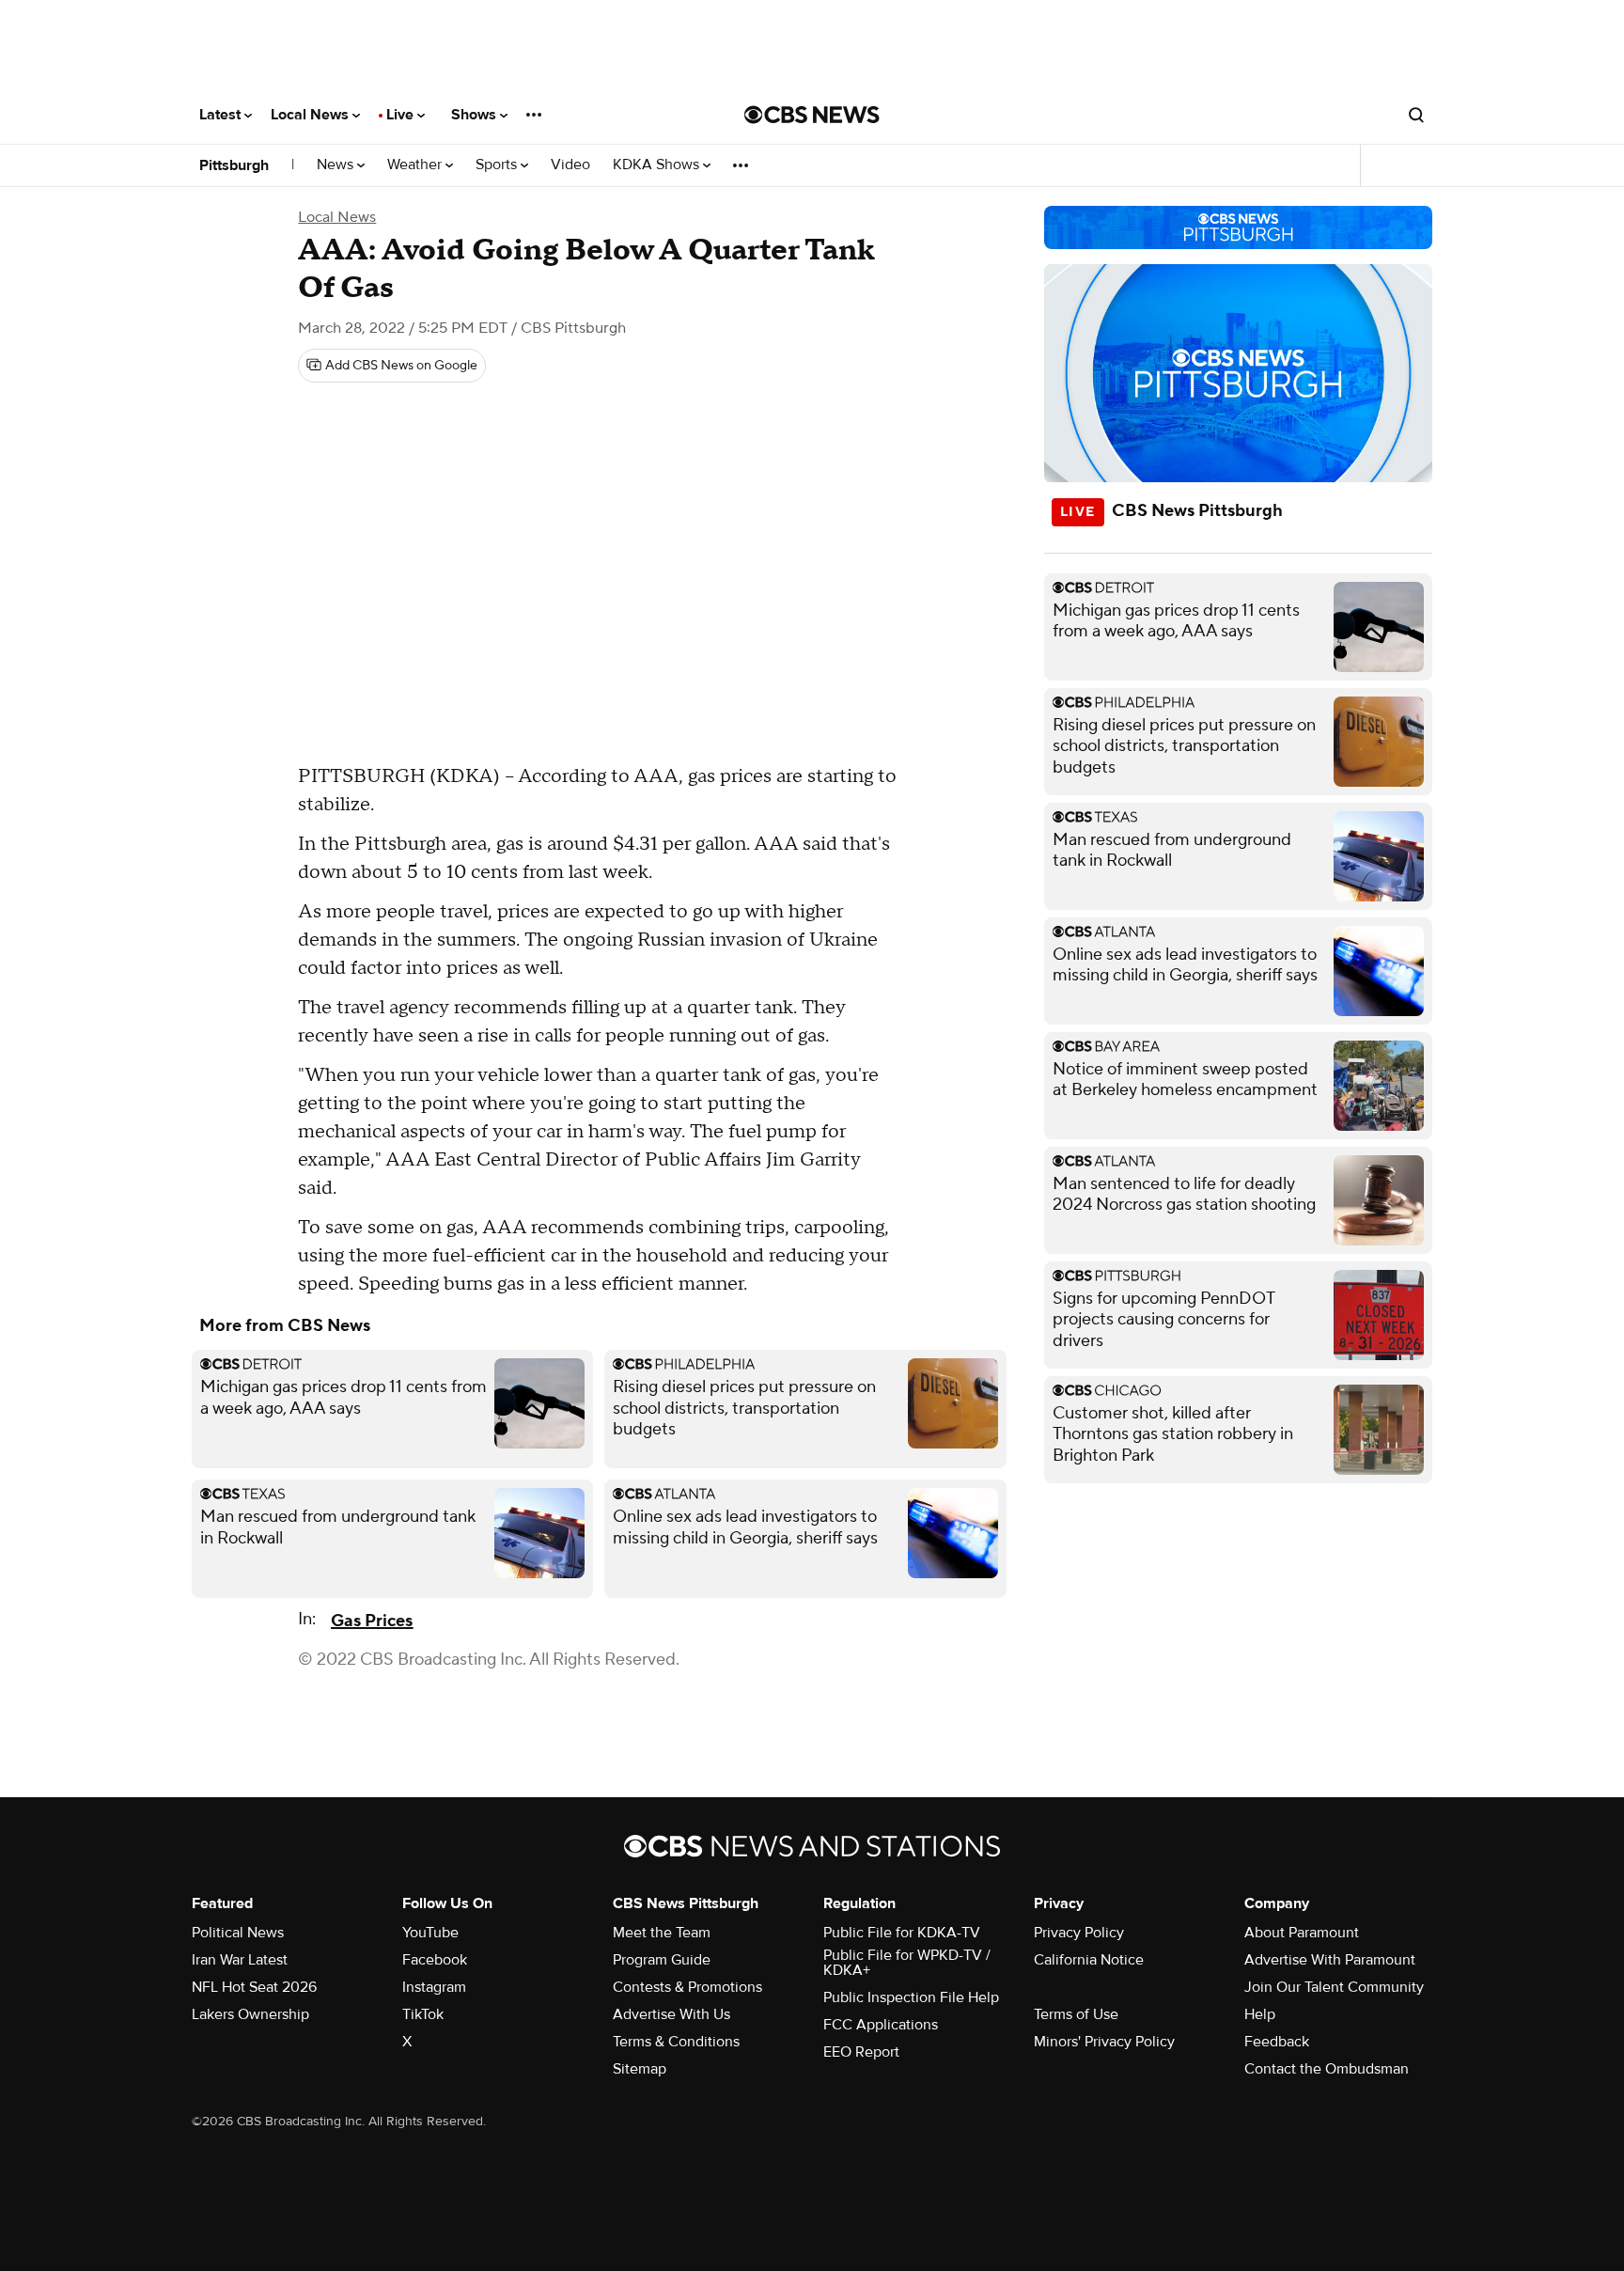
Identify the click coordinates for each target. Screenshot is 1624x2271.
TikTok (423, 2014)
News (337, 165)
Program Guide (662, 1960)
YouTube (430, 1933)
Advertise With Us (671, 2014)
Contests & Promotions (687, 1987)
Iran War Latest (240, 1960)
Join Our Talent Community (1334, 1987)
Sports (498, 165)
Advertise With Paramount (1330, 1960)
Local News (312, 115)
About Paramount (1302, 1933)
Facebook (435, 1960)
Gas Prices (372, 1621)
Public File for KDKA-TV (902, 1933)
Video (570, 165)
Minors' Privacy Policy (1104, 2042)
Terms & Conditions (676, 2042)
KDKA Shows (658, 165)
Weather (416, 165)
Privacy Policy (1079, 1933)
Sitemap (640, 2069)
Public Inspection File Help (911, 1997)
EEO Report (861, 2052)
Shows (476, 115)
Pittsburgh (234, 165)
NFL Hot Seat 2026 (254, 1987)
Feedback (1277, 2042)
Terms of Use (1076, 2014)
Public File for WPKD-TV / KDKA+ (907, 1963)
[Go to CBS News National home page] (812, 115)
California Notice (1089, 1960)
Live (402, 115)
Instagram (434, 1987)
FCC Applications (881, 2025)
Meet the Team (662, 1933)
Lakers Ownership (250, 2014)
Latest (222, 115)
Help (1260, 2014)
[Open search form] (1416, 115)
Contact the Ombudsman (1327, 2069)
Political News (238, 1933)
